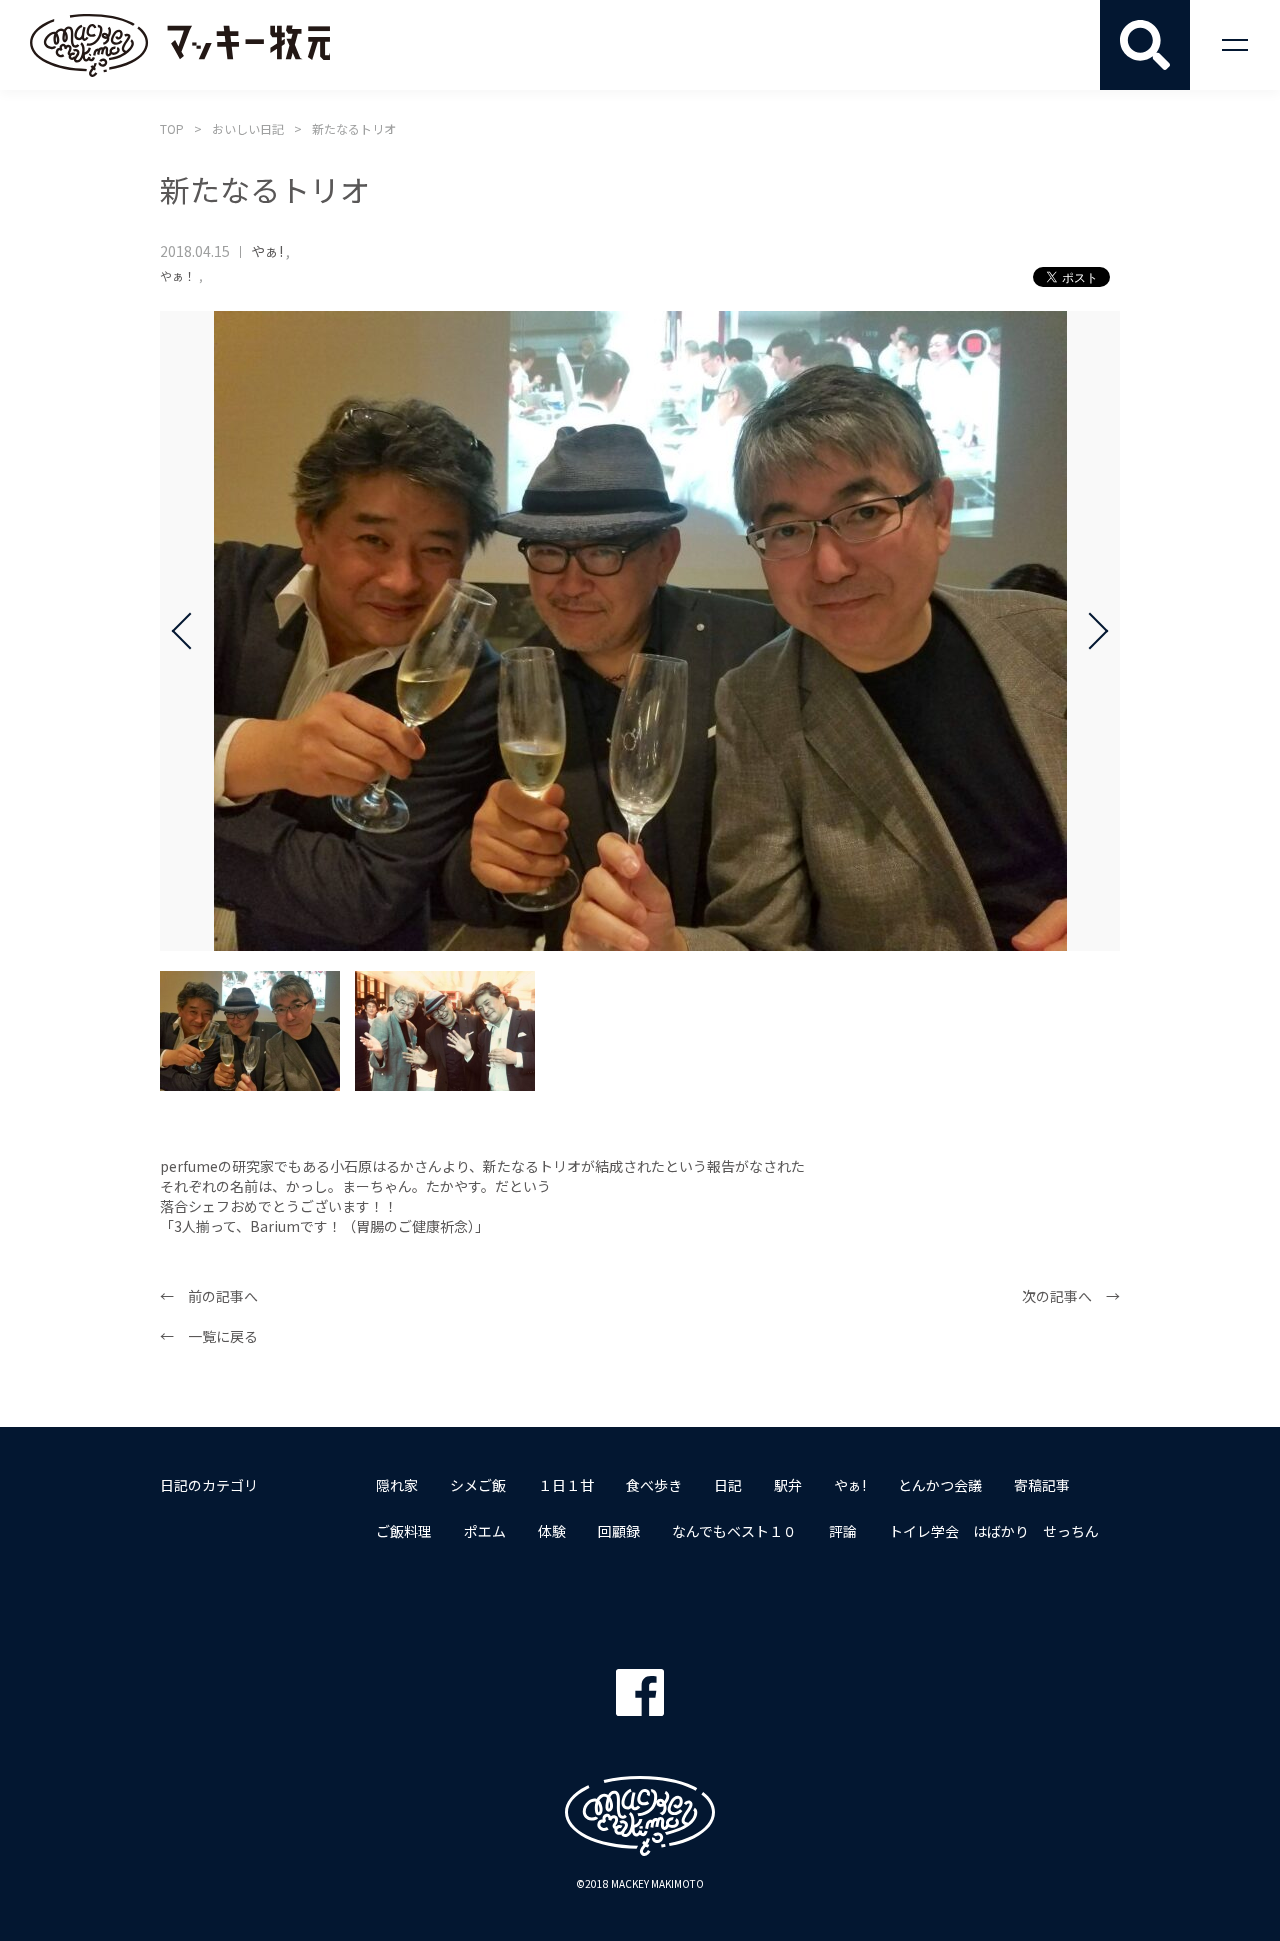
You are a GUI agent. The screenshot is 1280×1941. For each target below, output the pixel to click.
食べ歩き (654, 1485)
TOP (172, 128)
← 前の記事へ (209, 1296)
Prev (190, 631)
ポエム (485, 1531)
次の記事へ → (1071, 1296)
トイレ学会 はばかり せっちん (994, 1531)
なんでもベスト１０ (734, 1531)
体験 (552, 1531)
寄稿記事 (1042, 1485)
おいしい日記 (248, 128)
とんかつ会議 (940, 1485)
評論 (843, 1531)
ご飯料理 (404, 1531)
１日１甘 (566, 1485)
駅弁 (788, 1485)
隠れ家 (397, 1485)
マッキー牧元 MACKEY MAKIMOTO (180, 45)
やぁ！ (178, 275)
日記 (728, 1485)
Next (1090, 631)
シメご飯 (478, 1485)
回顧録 (619, 1531)
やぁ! (267, 251)
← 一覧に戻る (209, 1336)
